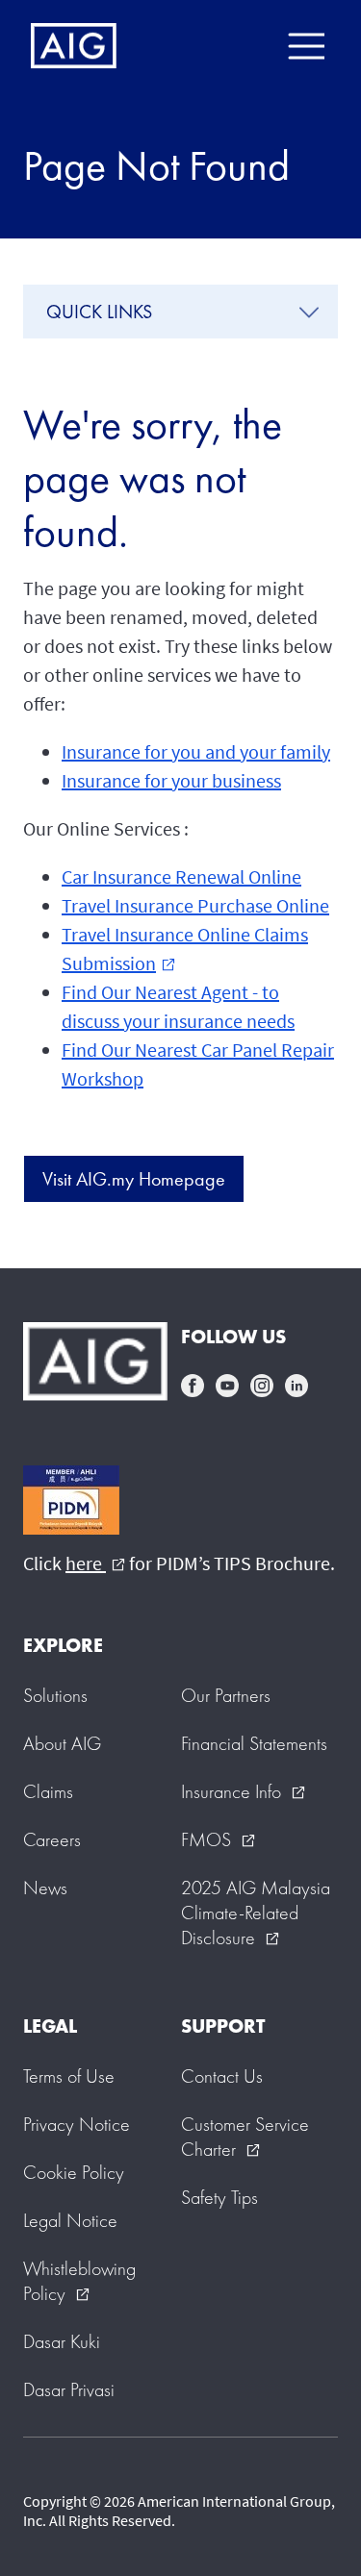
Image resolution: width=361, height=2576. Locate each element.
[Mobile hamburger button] (306, 46)
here (95, 1563)
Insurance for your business (171, 780)
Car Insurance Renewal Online (181, 876)
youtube (227, 1386)
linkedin (297, 1386)
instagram (262, 1386)
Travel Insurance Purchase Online (195, 905)
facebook (193, 1386)
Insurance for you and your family (196, 751)
